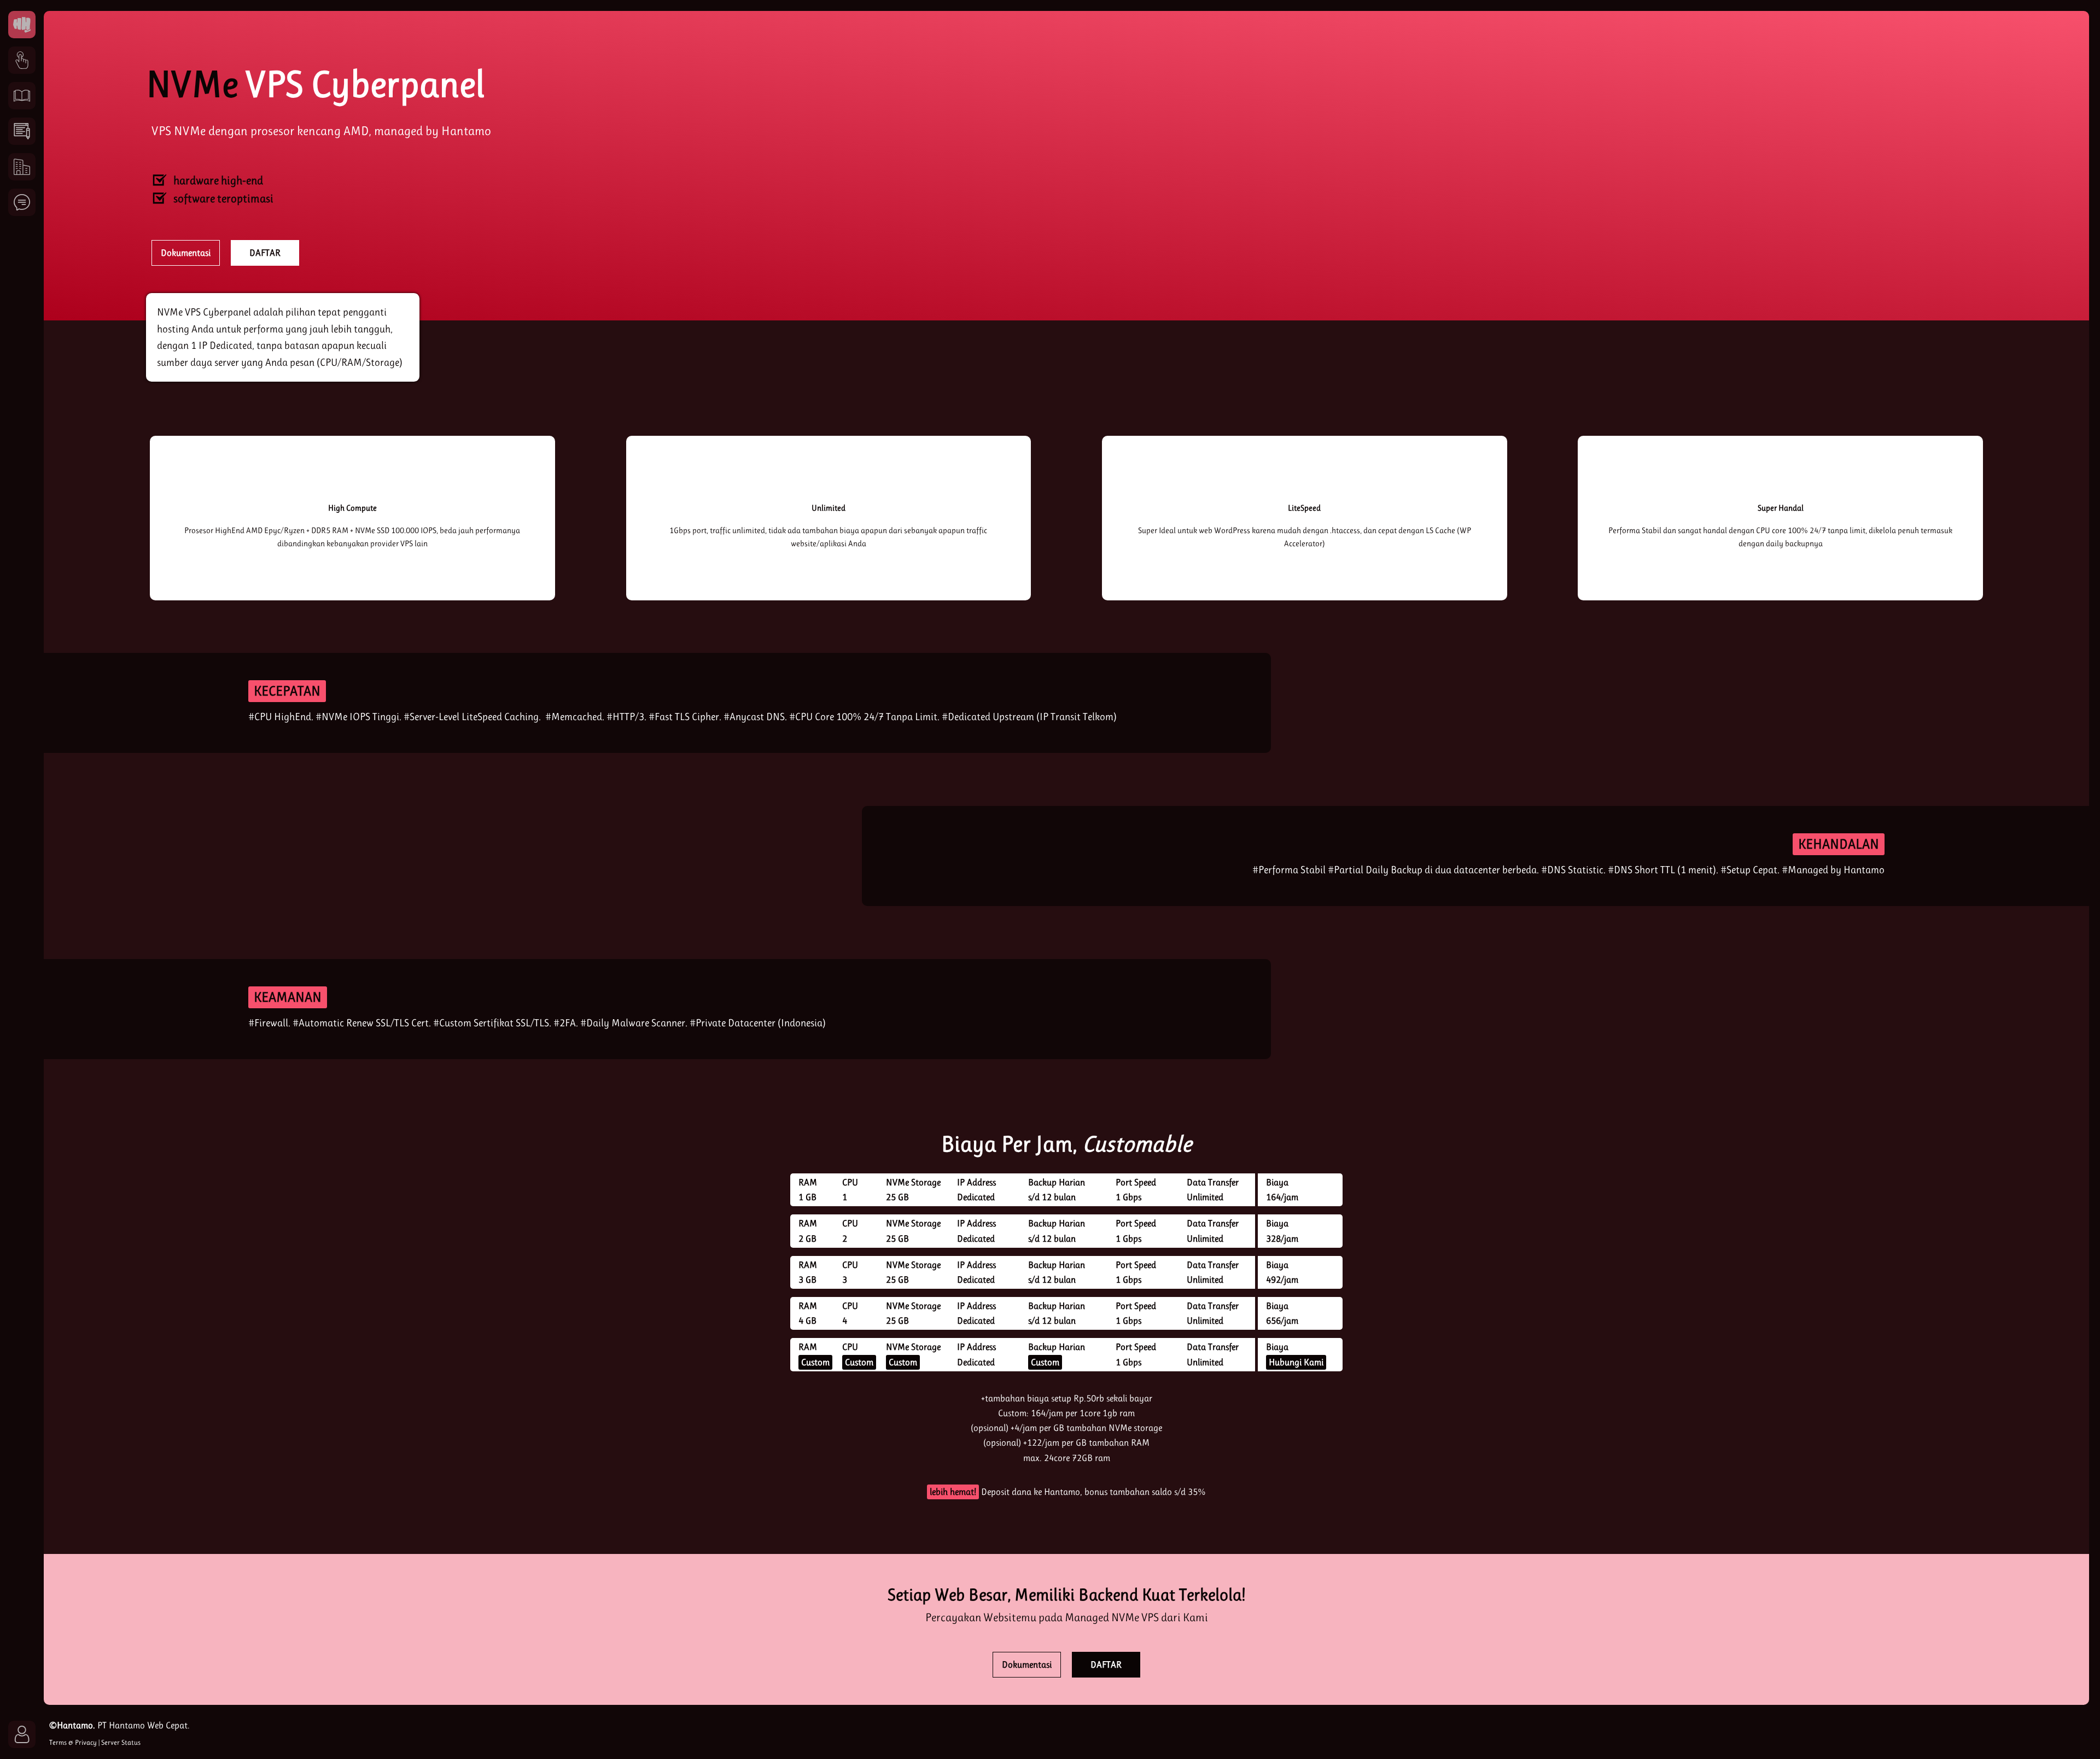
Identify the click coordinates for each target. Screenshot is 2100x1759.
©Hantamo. (72, 1725)
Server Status (121, 1742)
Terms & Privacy (73, 1742)
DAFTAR (265, 253)
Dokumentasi (186, 253)
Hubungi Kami (1296, 1362)
